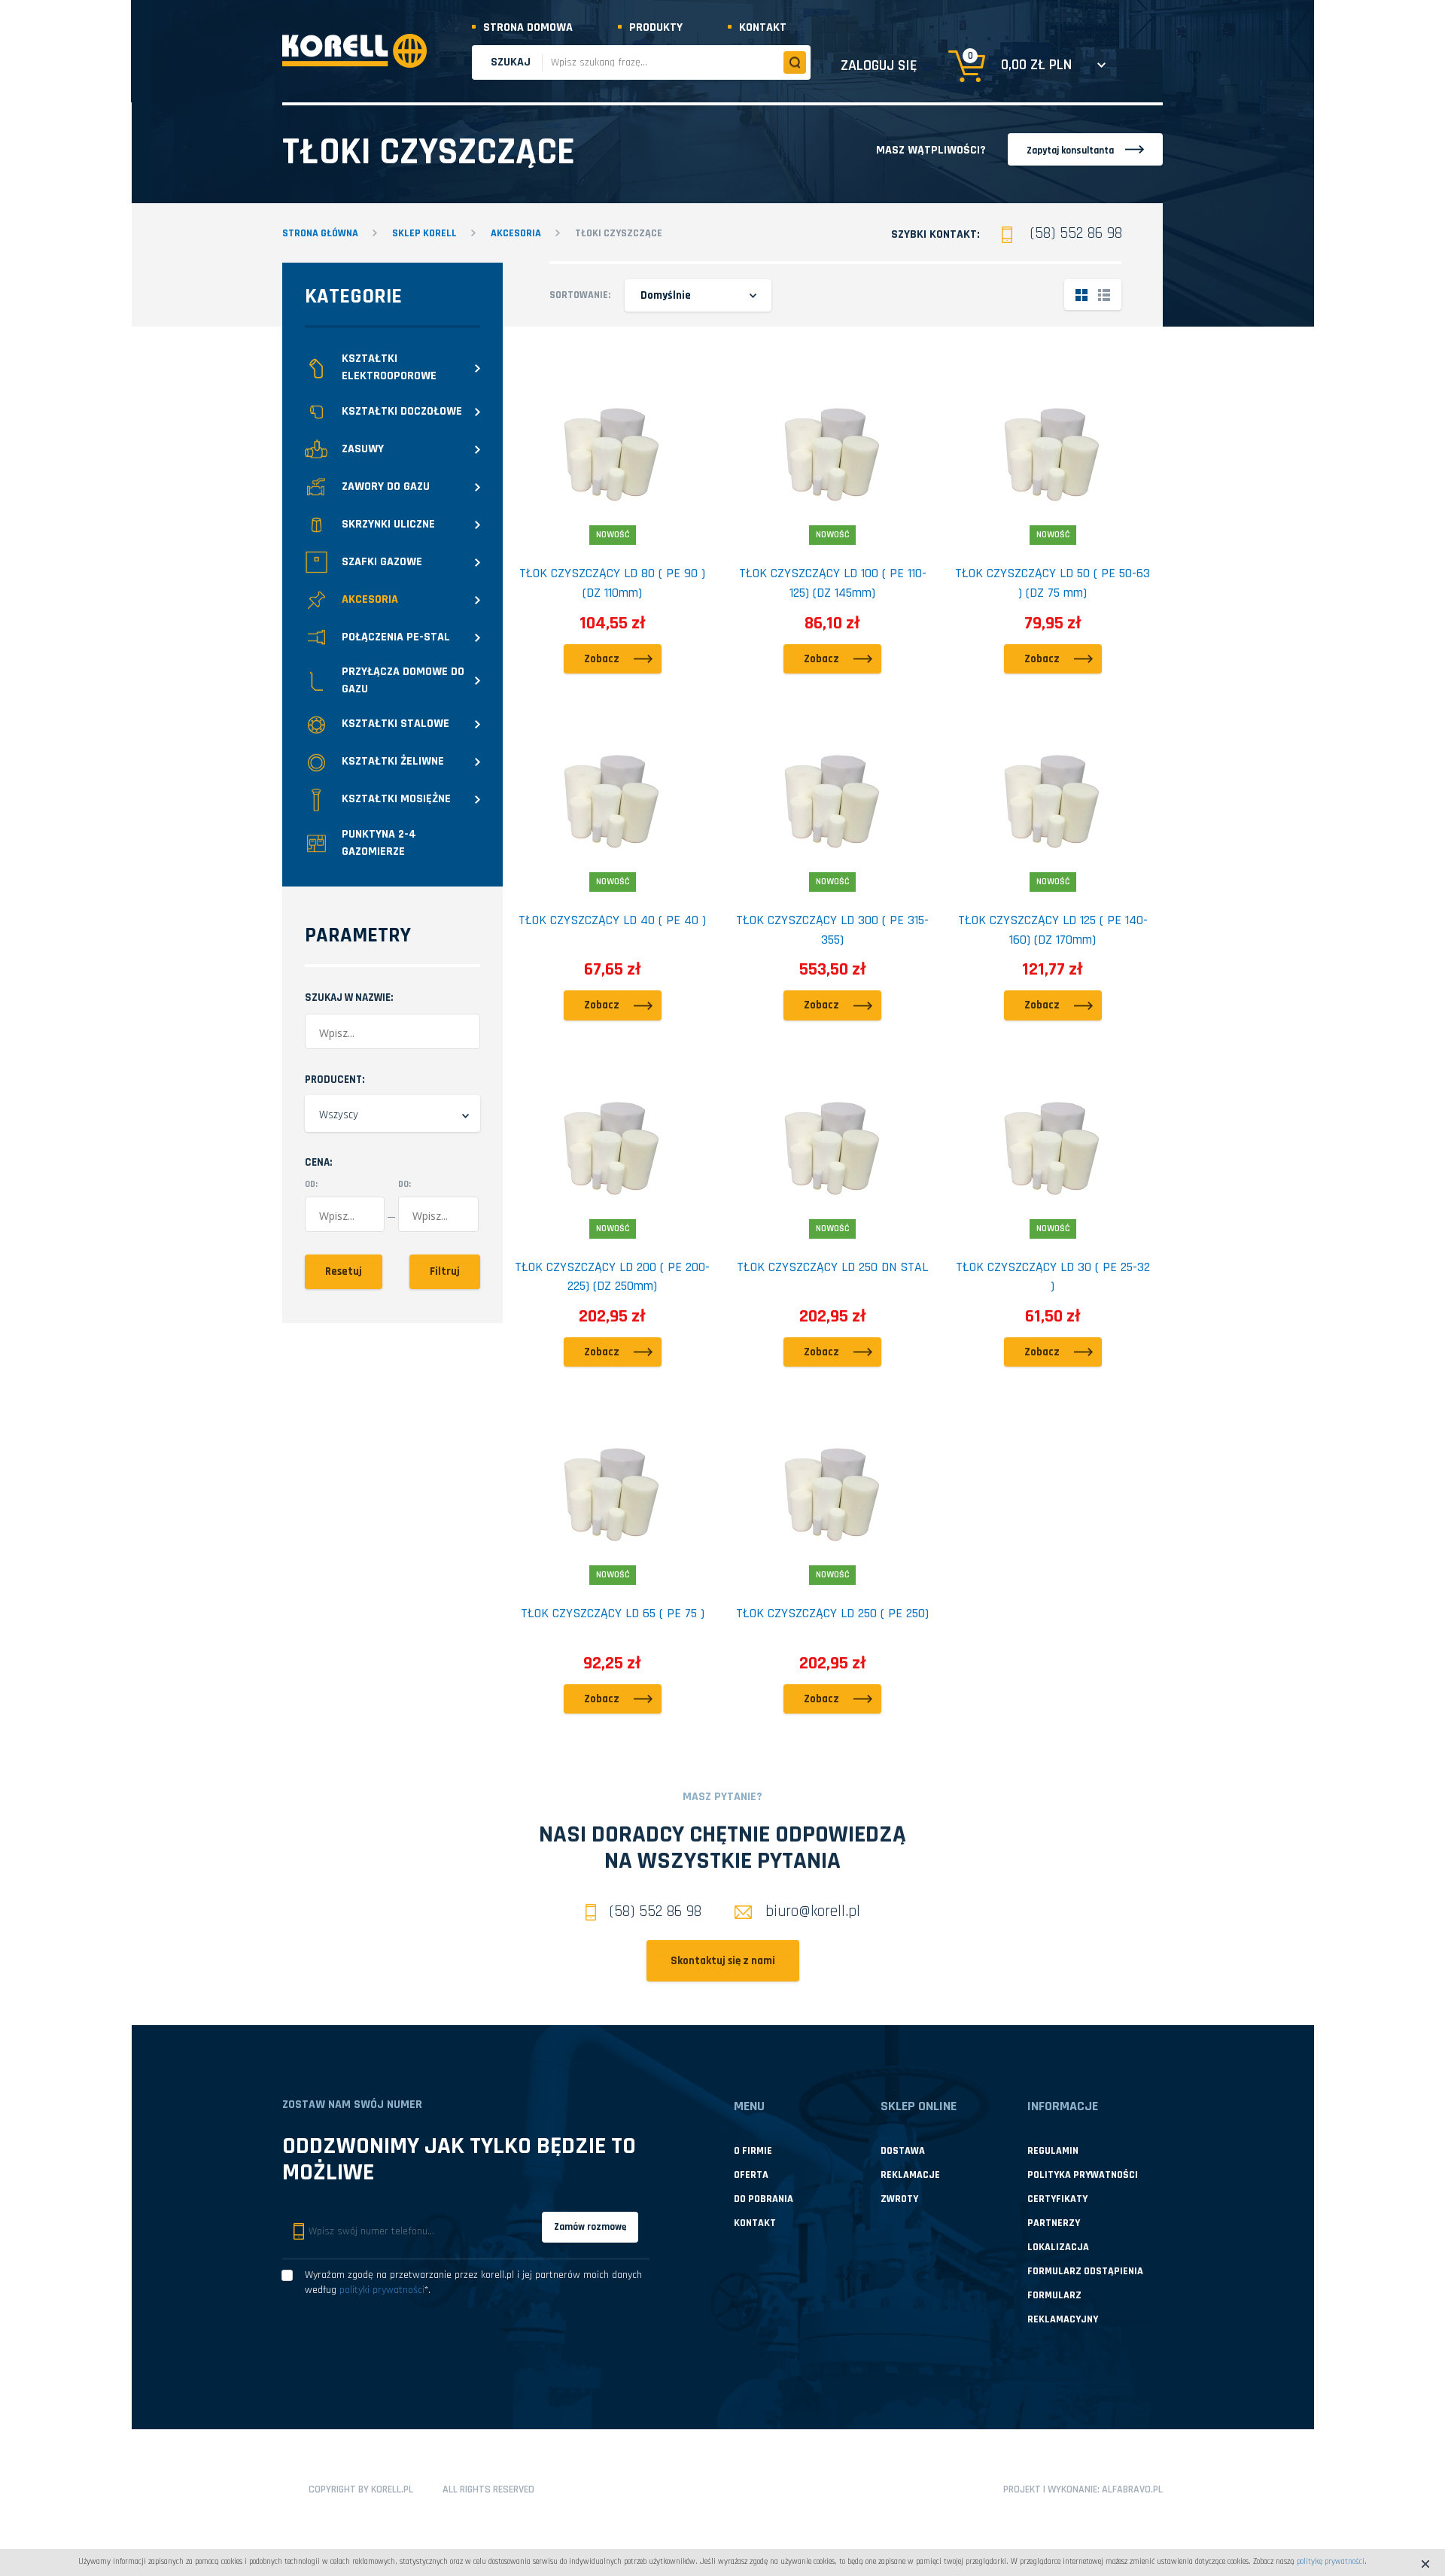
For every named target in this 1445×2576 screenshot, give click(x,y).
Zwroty (899, 2199)
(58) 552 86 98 (1076, 233)
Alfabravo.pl (1132, 2489)
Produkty (656, 27)
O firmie (753, 2151)
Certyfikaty (1057, 2199)
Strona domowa (528, 27)
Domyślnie (666, 295)
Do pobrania (764, 2199)
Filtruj (445, 1271)
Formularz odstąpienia (1085, 2271)
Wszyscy (339, 1115)
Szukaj (511, 62)
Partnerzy (1054, 2223)
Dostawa (903, 2151)
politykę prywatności (1331, 2562)
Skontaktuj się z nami (723, 1961)
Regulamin (1053, 2151)
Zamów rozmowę (590, 2227)
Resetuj (344, 1271)
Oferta (751, 2175)
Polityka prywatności (1083, 2175)
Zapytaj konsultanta (1070, 151)
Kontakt (763, 27)
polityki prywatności (382, 2290)
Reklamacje (910, 2175)
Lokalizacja (1058, 2247)
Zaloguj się (879, 65)
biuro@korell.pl (813, 1911)
